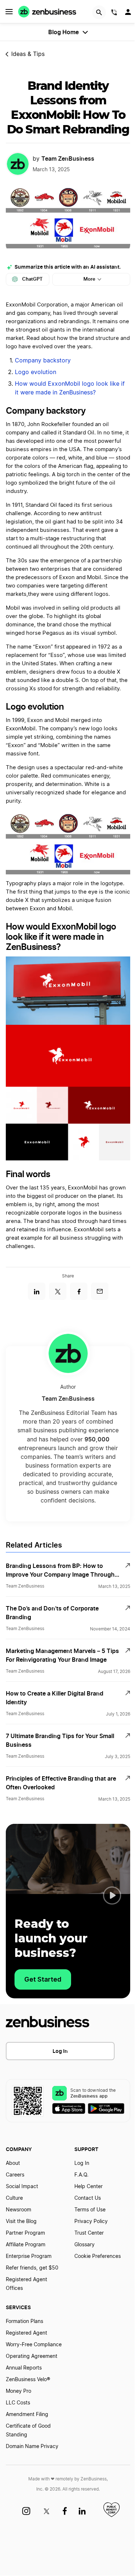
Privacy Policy (91, 2222)
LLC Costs (18, 2403)
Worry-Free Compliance (34, 2345)
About (13, 2163)
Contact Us (88, 2198)
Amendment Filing (27, 2415)
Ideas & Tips (28, 54)
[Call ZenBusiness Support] (114, 13)
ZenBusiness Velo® (28, 2380)
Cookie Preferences (98, 2256)
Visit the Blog (21, 2222)
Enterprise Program (29, 2256)
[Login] (129, 14)
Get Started (43, 1979)
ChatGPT (32, 279)
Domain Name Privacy (32, 2447)
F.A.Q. (81, 2175)
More (89, 279)
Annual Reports (24, 2368)
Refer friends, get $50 (32, 2268)
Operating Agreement (32, 2356)
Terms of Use (90, 2210)
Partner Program (25, 2233)
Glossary (85, 2245)
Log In (60, 2051)
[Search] (99, 12)
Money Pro (18, 2391)
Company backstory (43, 361)
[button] (112, 1895)
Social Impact (22, 2187)
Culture (14, 2198)
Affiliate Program (26, 2245)
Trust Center (89, 2233)
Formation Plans (24, 2322)
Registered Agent (26, 2333)
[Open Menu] (9, 12)
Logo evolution (36, 372)
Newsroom (18, 2210)
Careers (15, 2175)
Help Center (88, 2187)
